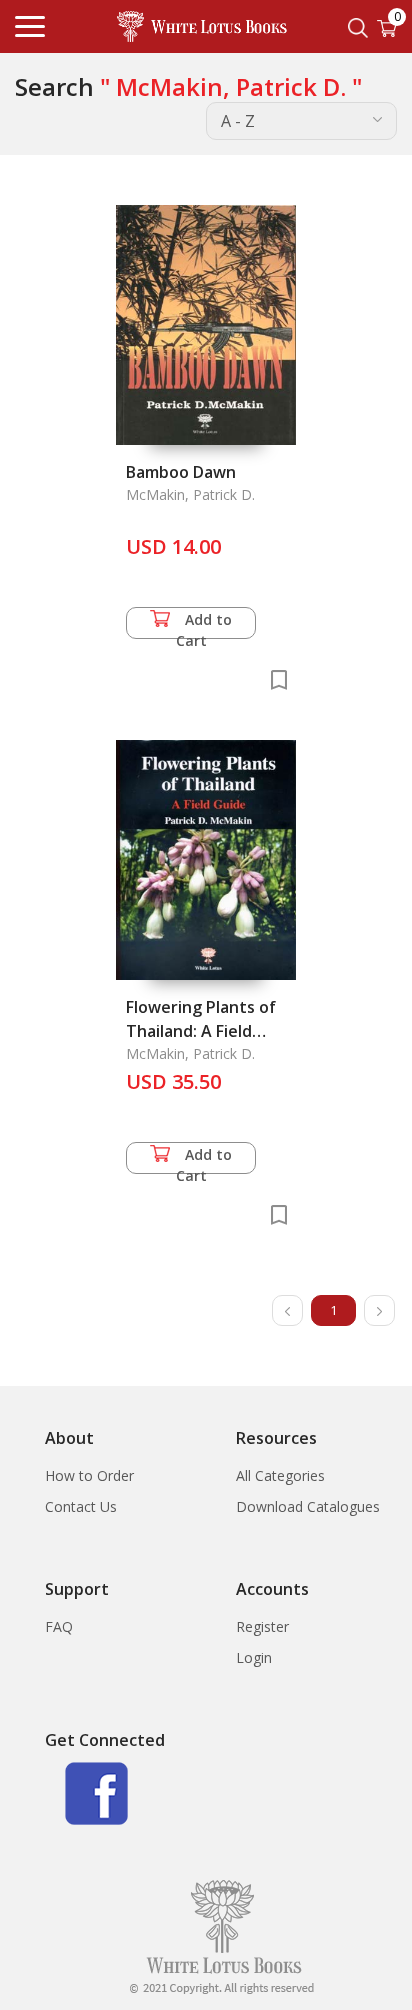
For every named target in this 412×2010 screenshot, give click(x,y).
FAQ (59, 1626)
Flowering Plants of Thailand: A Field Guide (201, 1031)
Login (254, 1657)
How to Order (89, 1475)
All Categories (280, 1475)
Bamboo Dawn (181, 472)
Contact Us (81, 1506)
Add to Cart (204, 624)
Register (262, 1626)
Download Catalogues (308, 1506)
